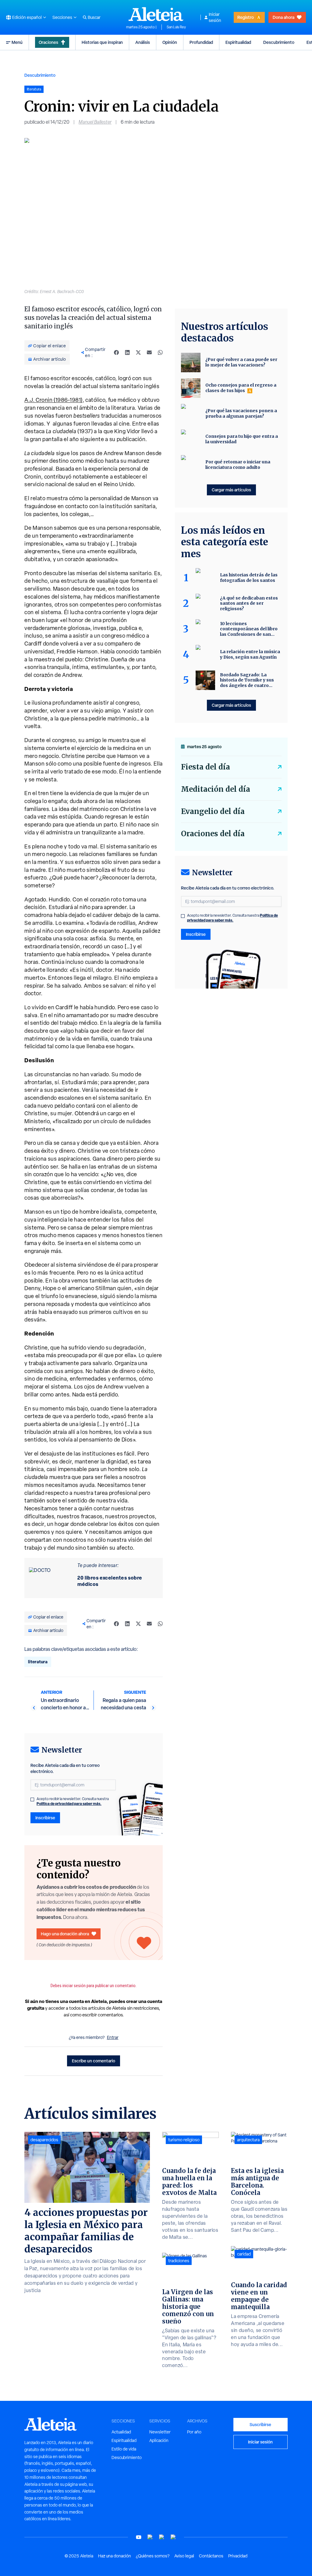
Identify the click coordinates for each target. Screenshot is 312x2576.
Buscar (94, 17)
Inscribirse (45, 1818)
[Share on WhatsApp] (160, 352)
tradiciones (179, 2261)
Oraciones (48, 42)
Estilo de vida (124, 2449)
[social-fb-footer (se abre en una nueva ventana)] (150, 2537)
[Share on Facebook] (116, 352)
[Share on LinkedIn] (127, 352)
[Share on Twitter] (138, 352)
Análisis (143, 42)
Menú (17, 42)
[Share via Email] (149, 352)
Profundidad (201, 42)
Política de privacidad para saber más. (69, 1804)
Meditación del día (216, 789)
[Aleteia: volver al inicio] (156, 14)
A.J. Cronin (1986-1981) (53, 400)
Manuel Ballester (95, 122)
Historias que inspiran (102, 42)
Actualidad (121, 2432)
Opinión (170, 42)
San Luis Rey (176, 27)
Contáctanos (211, 2556)
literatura (38, 1662)
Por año (194, 2432)
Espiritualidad (238, 42)
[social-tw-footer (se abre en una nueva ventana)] (162, 2537)
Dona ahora (284, 17)
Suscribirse (260, 2424)
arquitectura (248, 2140)
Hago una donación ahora (65, 1934)
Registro (246, 17)
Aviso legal (184, 2556)
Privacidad (238, 2556)
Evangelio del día (213, 811)
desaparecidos (44, 2140)
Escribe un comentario (94, 2061)
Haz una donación (115, 2556)
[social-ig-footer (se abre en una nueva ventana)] (173, 2537)
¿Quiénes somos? (153, 2556)
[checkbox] (32, 1799)
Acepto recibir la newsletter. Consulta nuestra (73, 1801)
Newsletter (160, 2432)
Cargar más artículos (231, 490)
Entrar (113, 2037)
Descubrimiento (279, 42)
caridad (244, 2254)
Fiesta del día (206, 767)
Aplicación (159, 2440)
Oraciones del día (213, 834)
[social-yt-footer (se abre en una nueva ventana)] (139, 2537)
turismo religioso (184, 2140)
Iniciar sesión (215, 17)
